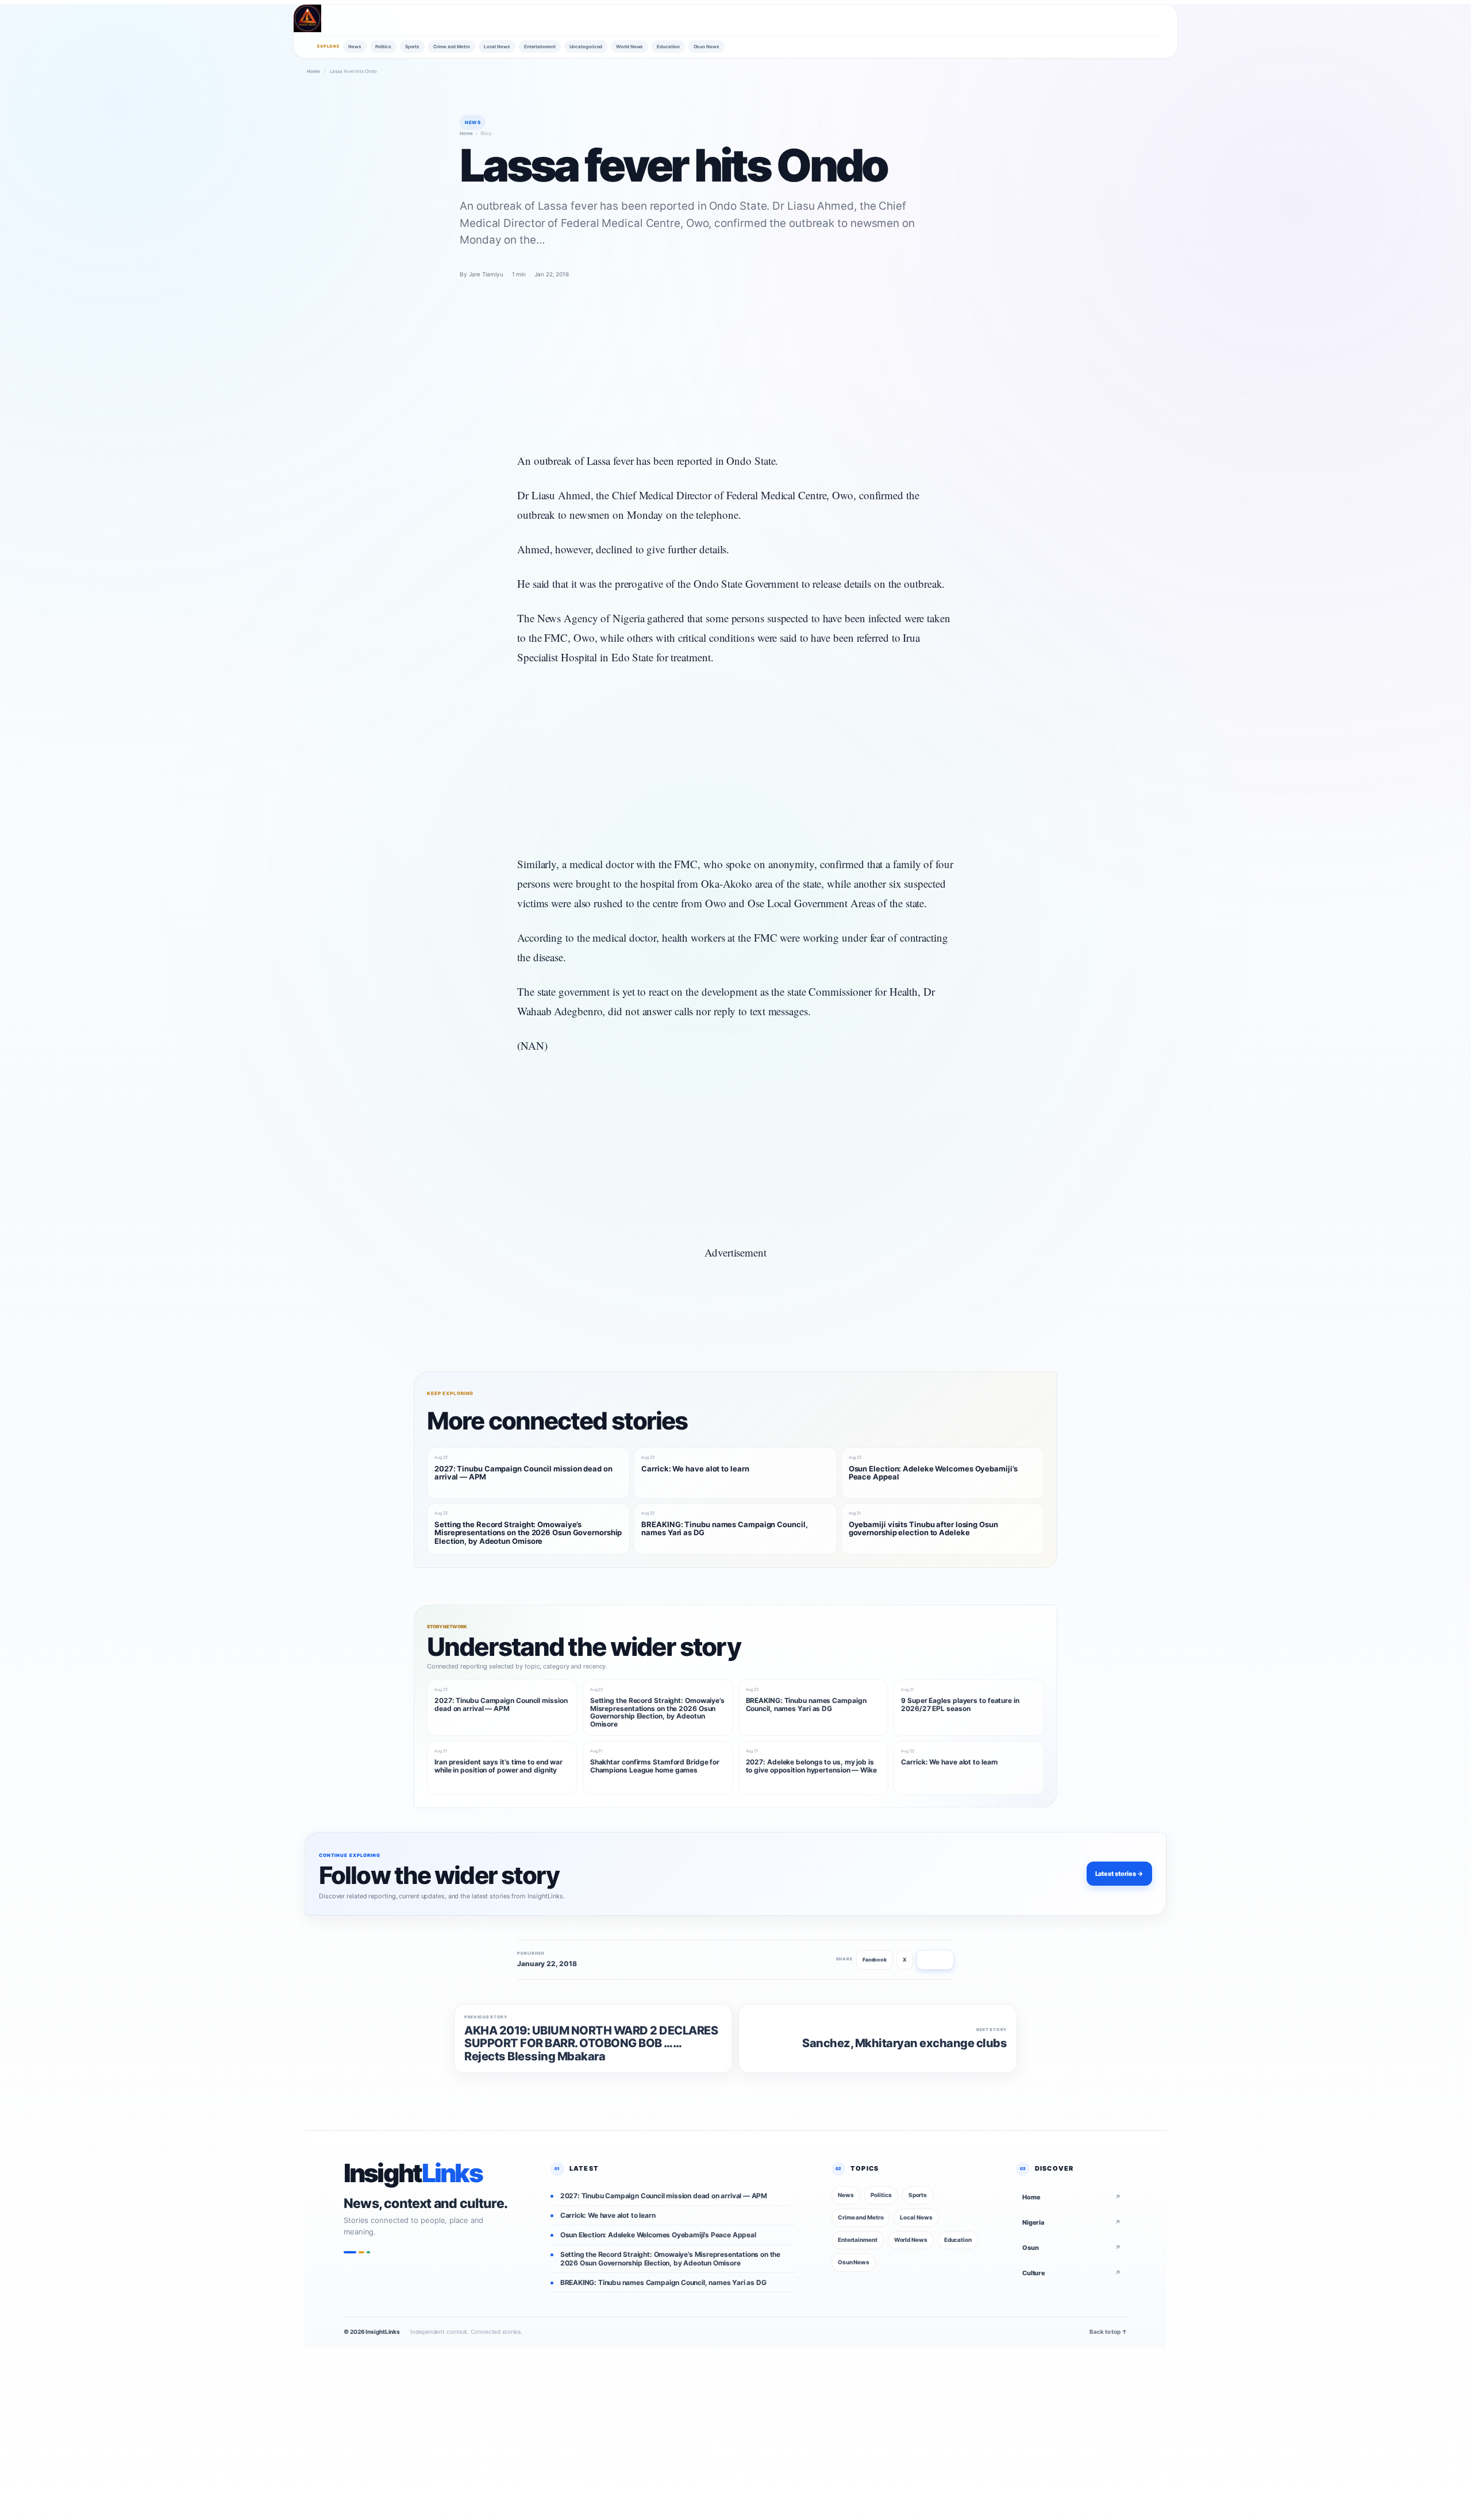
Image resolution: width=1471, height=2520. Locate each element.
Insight (413, 2174)
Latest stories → (1119, 1874)
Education (668, 47)
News (355, 47)
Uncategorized (586, 47)
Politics (383, 47)
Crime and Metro (452, 47)
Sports (412, 47)
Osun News (706, 47)
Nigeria (1072, 2222)
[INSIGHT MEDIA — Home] (307, 18)
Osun (1072, 2248)
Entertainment (540, 47)
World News (629, 47)
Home (313, 71)
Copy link (935, 1960)
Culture (1072, 2273)
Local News (497, 47)
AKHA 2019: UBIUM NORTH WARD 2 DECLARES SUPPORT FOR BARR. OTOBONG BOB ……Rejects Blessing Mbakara (591, 2043)
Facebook (875, 1960)
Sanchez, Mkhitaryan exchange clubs (904, 2043)
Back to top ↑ (1108, 2332)
